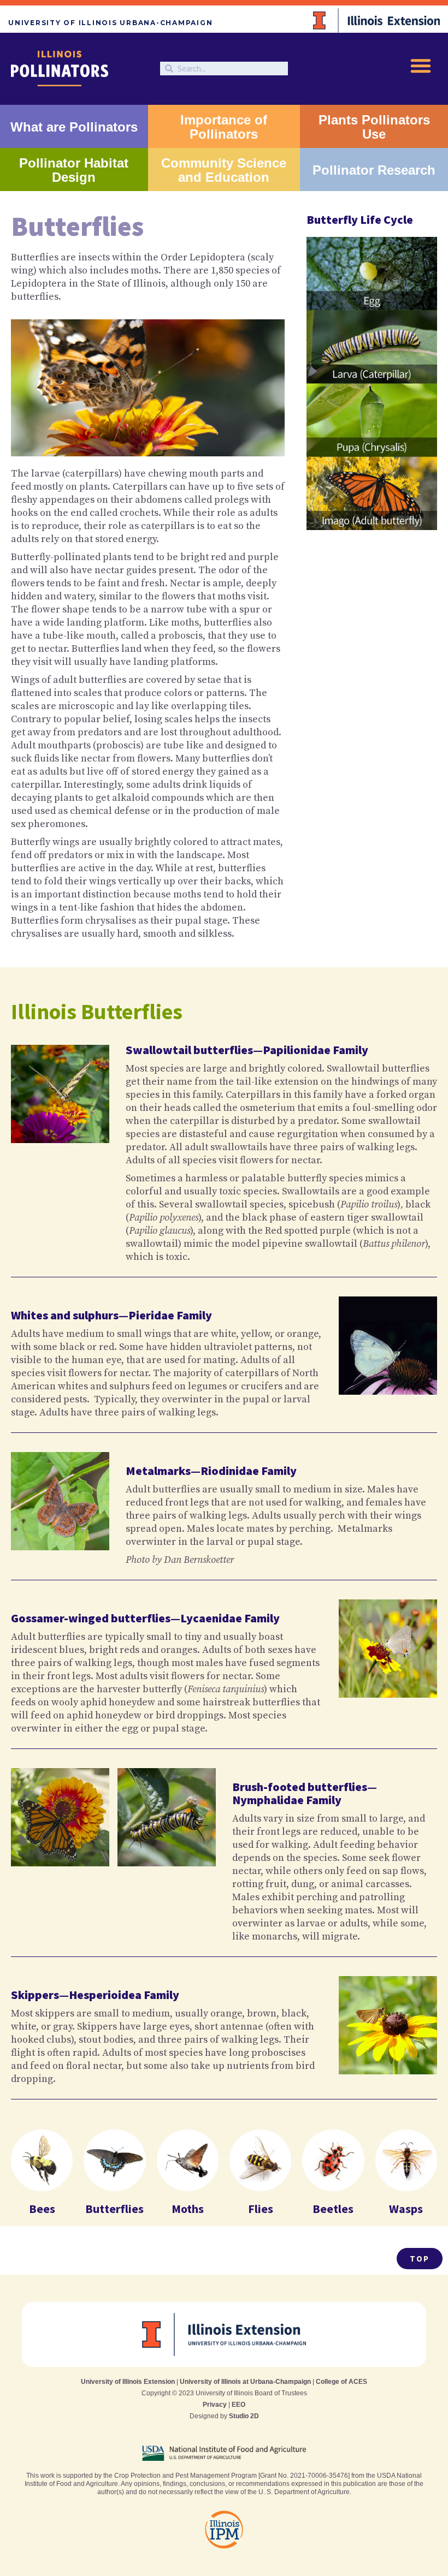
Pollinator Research (374, 170)
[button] (421, 66)
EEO (238, 2405)
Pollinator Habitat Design (74, 170)
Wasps (406, 2209)
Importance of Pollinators (224, 127)
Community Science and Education (224, 170)
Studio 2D (244, 2416)
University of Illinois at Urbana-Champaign (245, 2382)
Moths (188, 2209)
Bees (42, 2209)
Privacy (215, 2405)
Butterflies (114, 2209)
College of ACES (341, 2382)
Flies (261, 2209)
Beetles (333, 2209)
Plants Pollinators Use (374, 127)
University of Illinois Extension (128, 2382)
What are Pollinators (74, 127)
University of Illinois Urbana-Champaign (110, 23)
